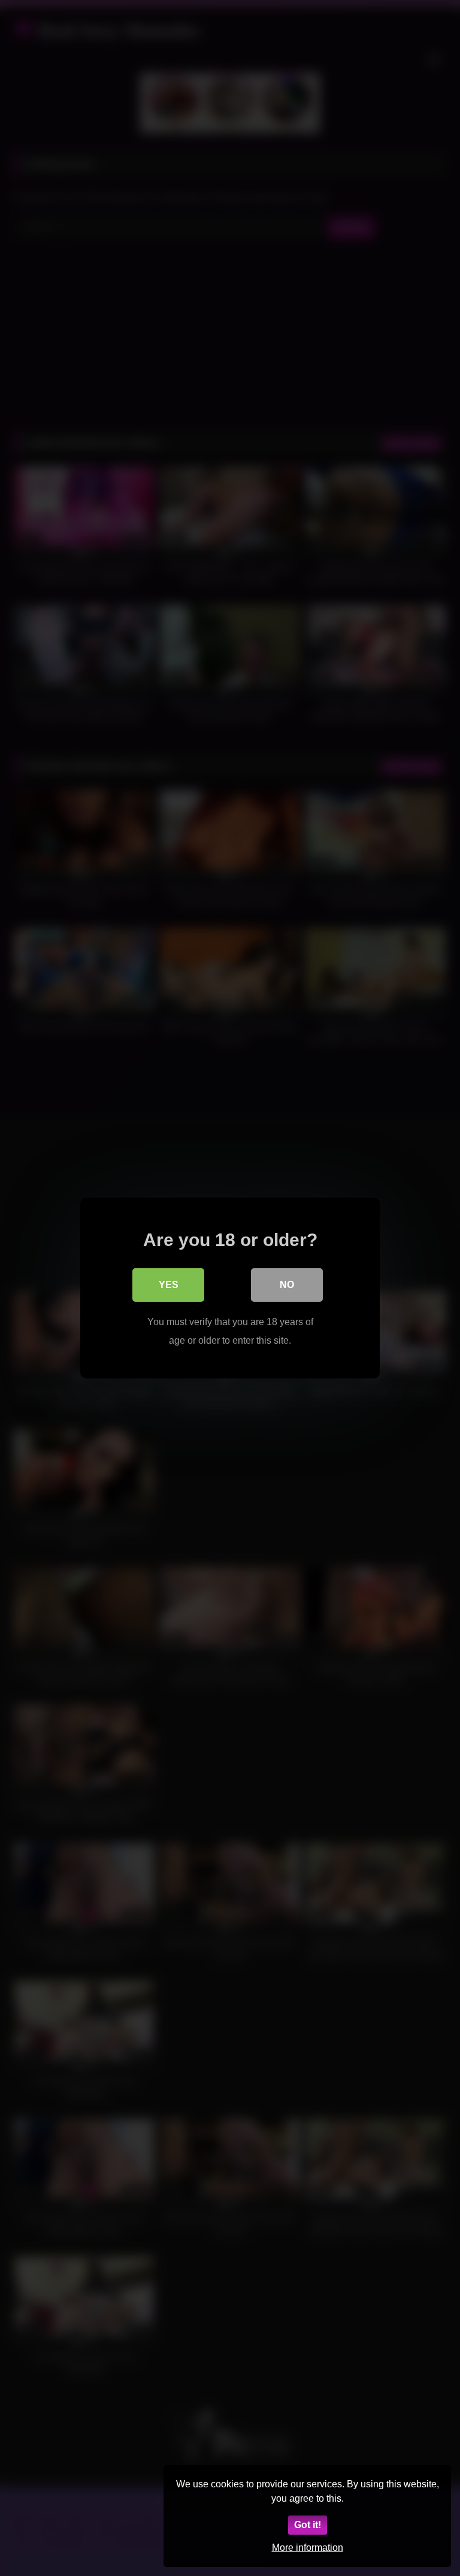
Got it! (308, 2525)
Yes (169, 1285)
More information (308, 2548)
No (287, 1285)
